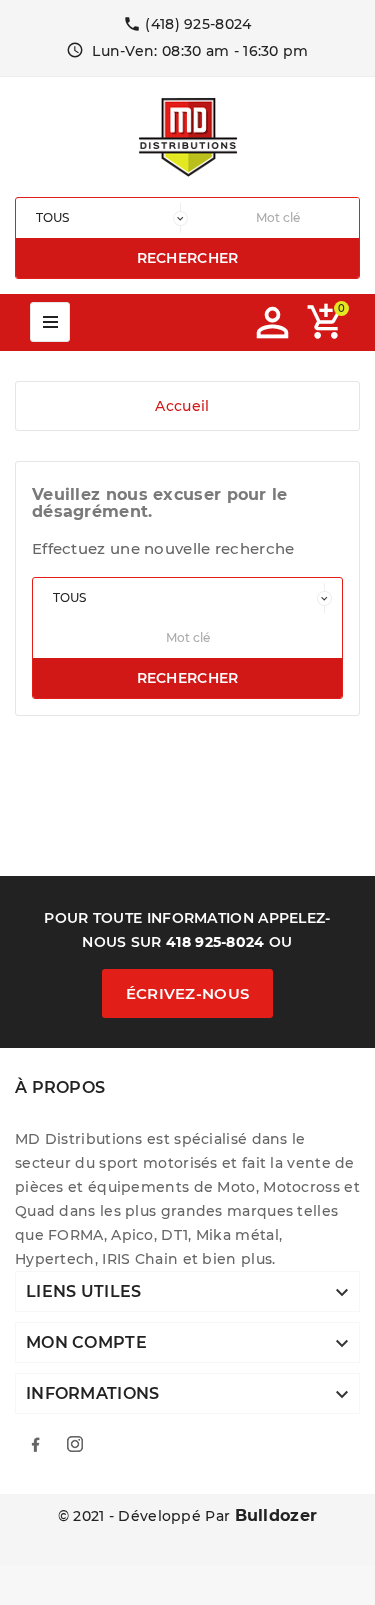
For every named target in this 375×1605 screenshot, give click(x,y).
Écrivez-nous (188, 993)
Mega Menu (50, 322)
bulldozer (276, 1515)
